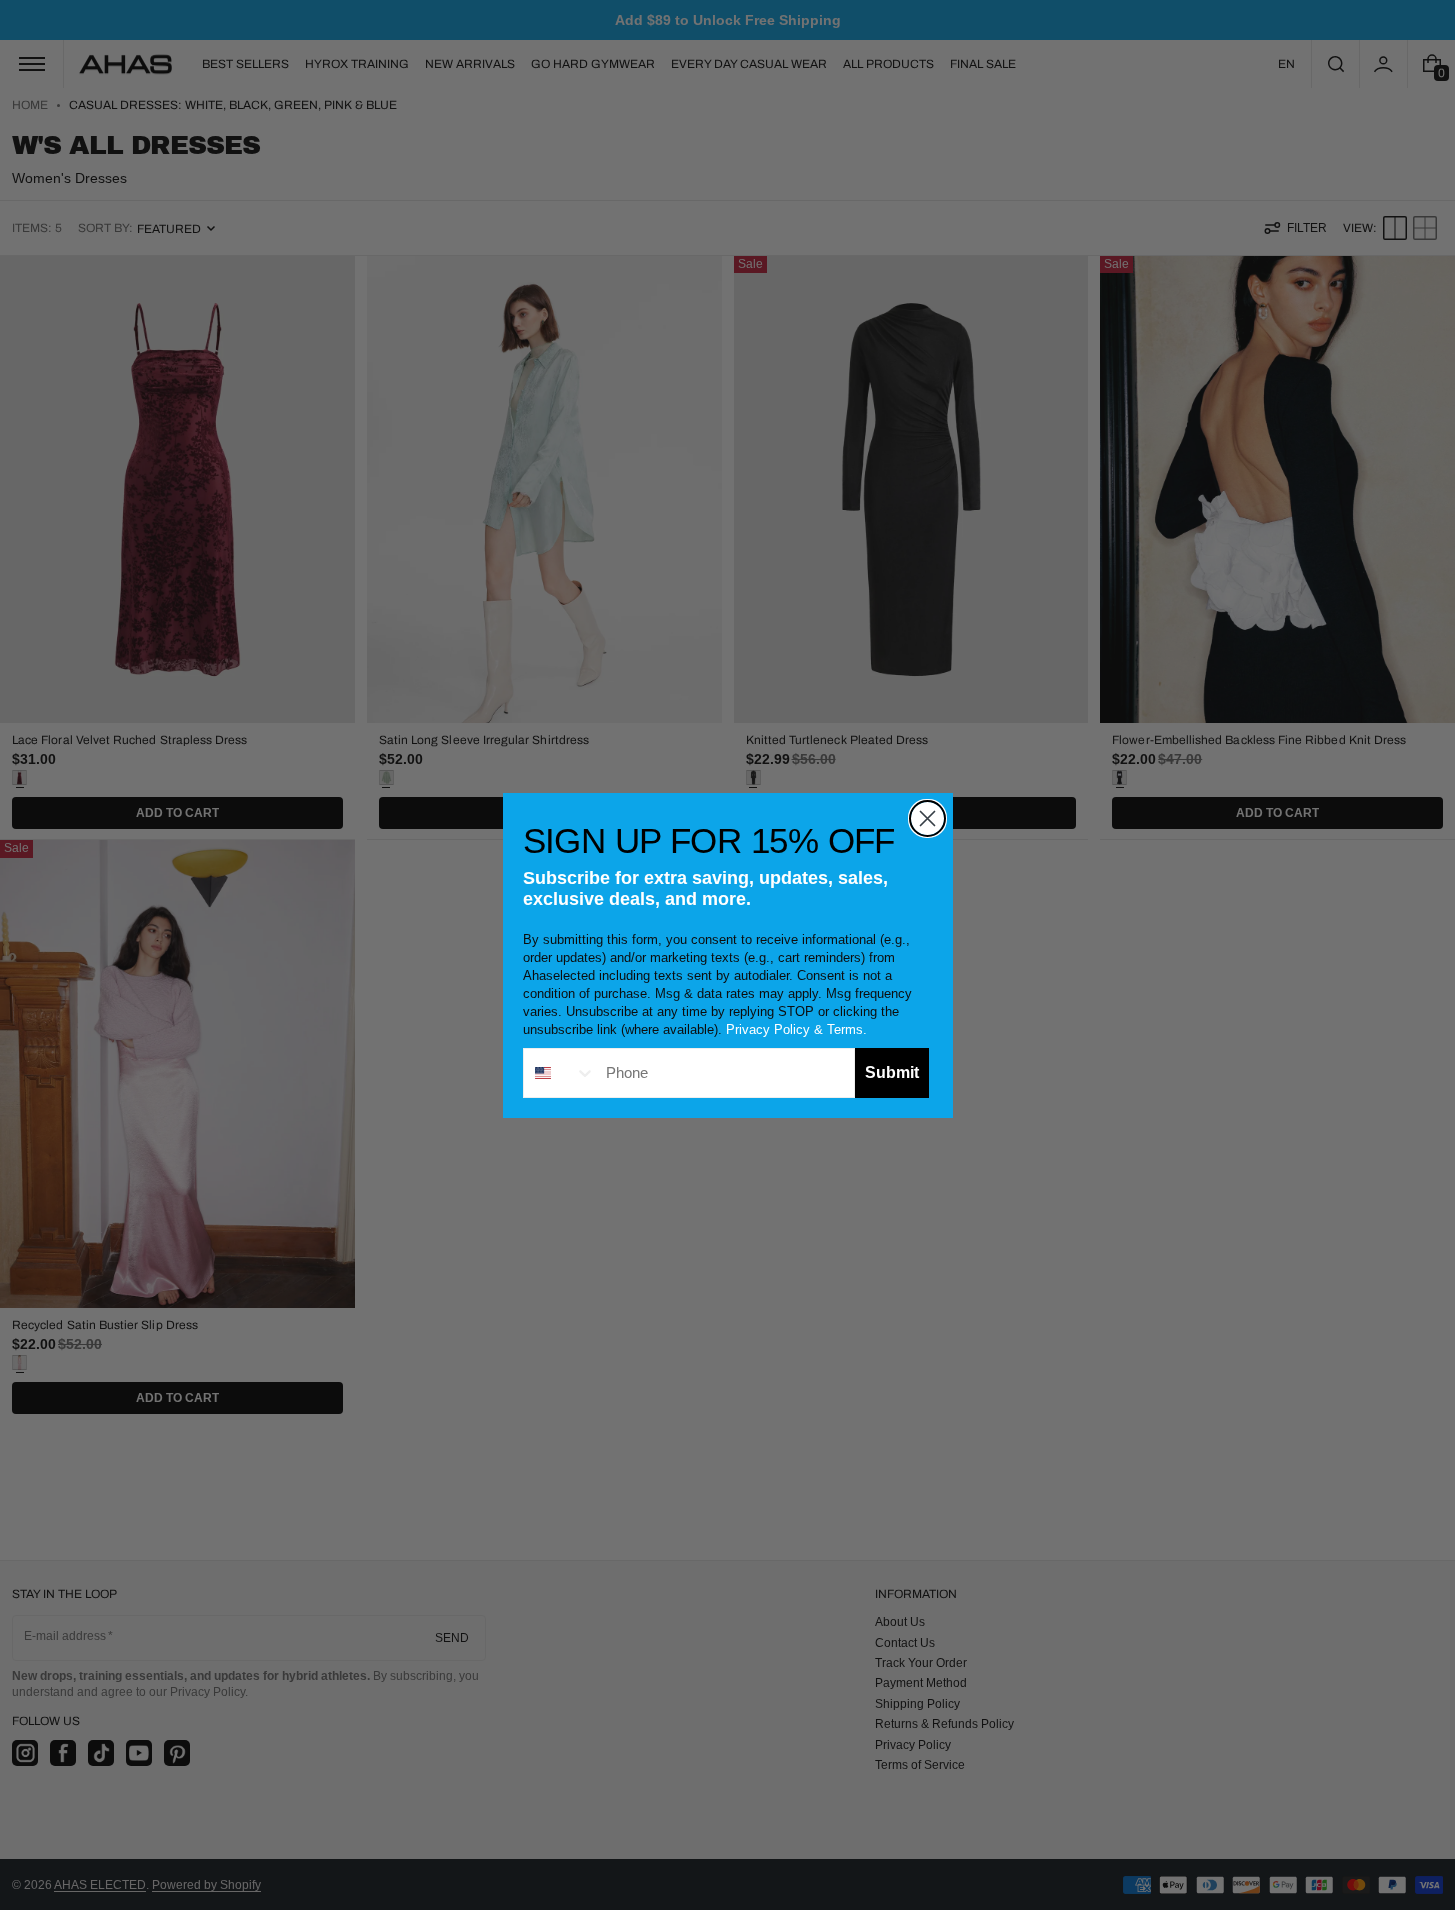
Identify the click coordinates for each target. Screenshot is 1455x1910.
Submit (892, 1072)
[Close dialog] (927, 818)
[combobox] (560, 1073)
